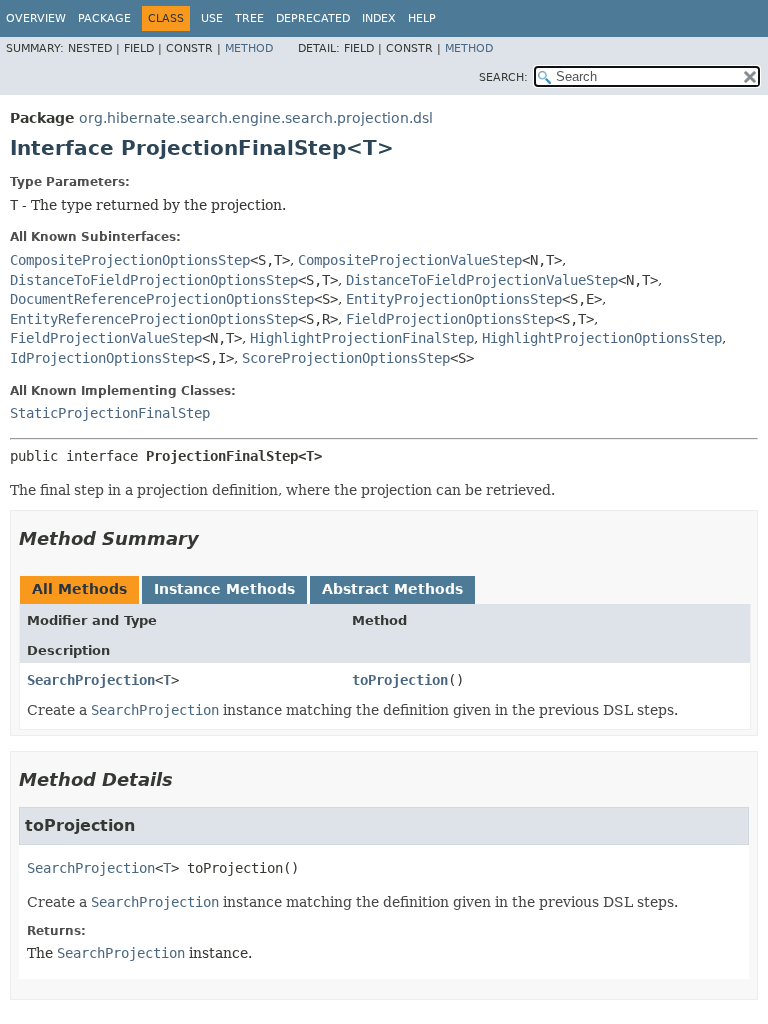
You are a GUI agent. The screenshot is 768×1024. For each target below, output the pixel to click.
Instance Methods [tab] (224, 589)
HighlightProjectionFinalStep (362, 338)
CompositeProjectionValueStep (410, 260)
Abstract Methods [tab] (392, 589)
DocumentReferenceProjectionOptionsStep (162, 299)
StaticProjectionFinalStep (110, 413)
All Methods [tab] (79, 589)
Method (249, 48)
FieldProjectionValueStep (106, 338)
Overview (36, 18)
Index (379, 18)
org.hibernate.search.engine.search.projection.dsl (256, 118)
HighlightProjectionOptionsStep (602, 338)
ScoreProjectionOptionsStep (346, 358)
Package (104, 18)
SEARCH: (503, 77)
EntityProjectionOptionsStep (454, 299)
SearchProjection (91, 680)
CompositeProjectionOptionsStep (130, 260)
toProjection (400, 680)
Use (212, 18)
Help (422, 18)
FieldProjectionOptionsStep (450, 319)
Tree (249, 18)
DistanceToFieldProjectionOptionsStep (154, 280)
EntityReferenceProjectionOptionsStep (154, 319)
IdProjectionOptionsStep (102, 358)
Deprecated (313, 18)
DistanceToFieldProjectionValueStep (482, 280)
